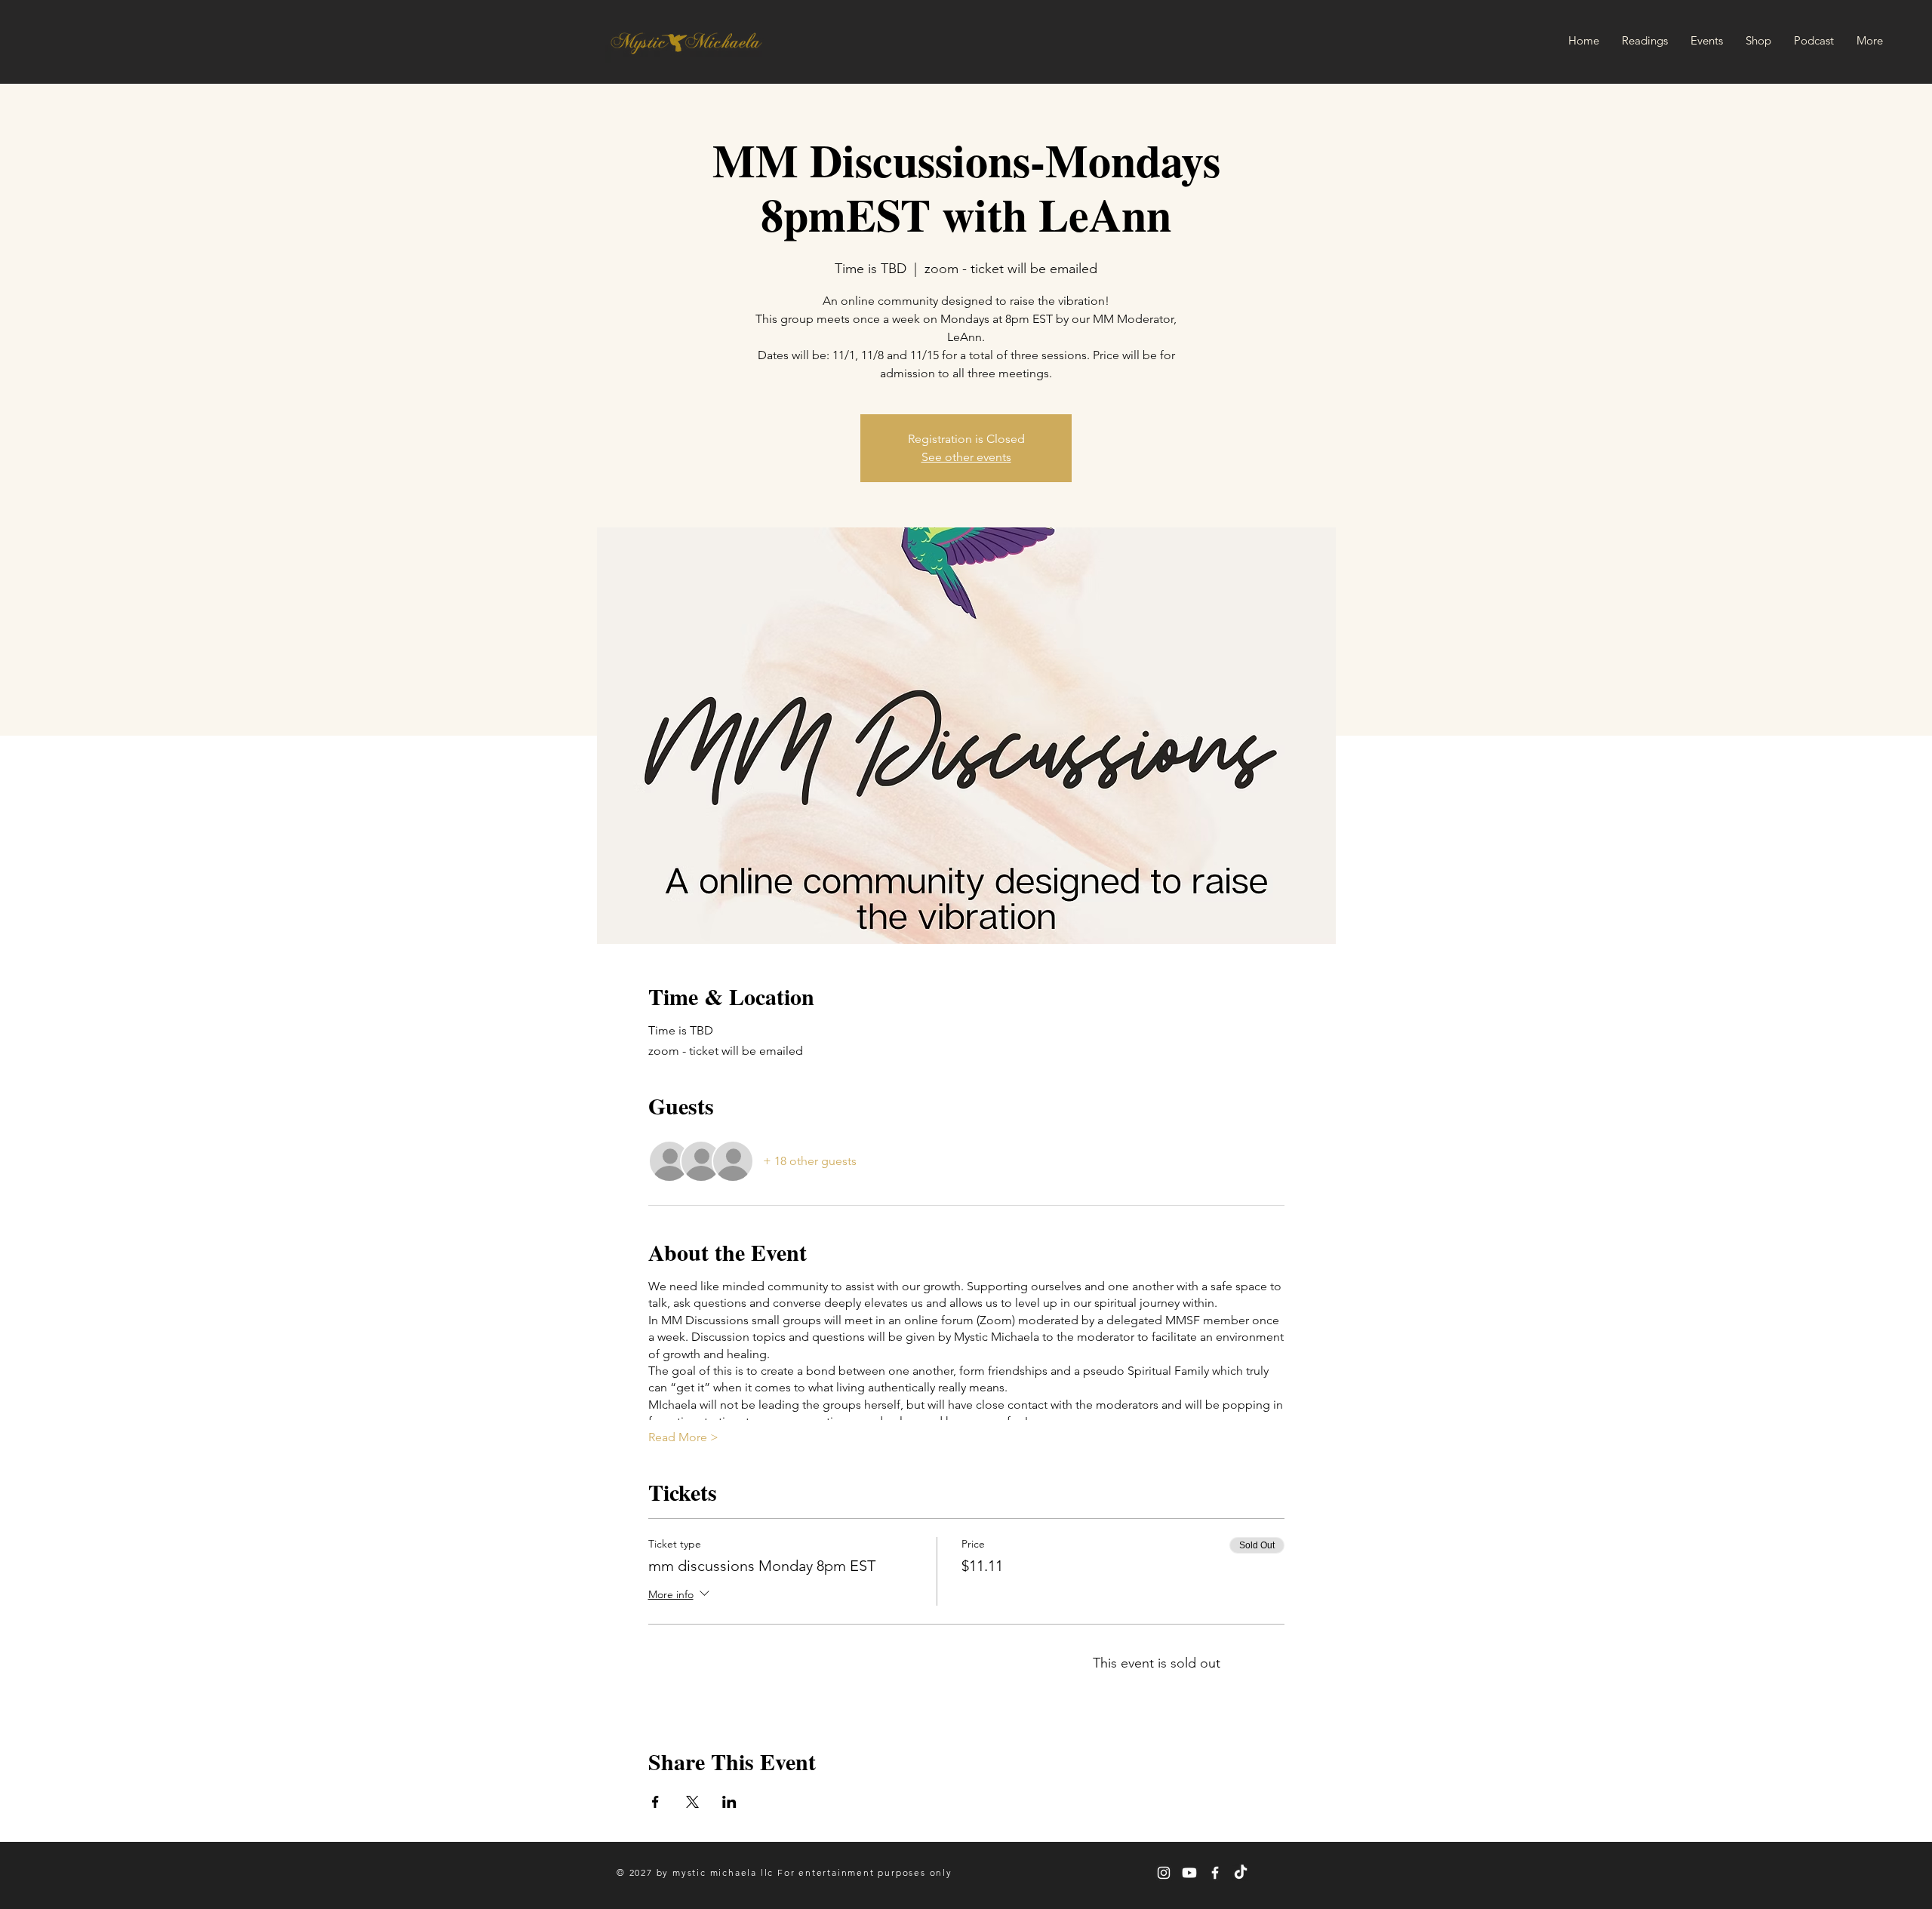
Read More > (683, 1437)
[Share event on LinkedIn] (729, 1802)
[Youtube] (1189, 1873)
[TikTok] (1241, 1873)
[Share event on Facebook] (655, 1802)
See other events (966, 457)
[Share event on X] (692, 1802)
